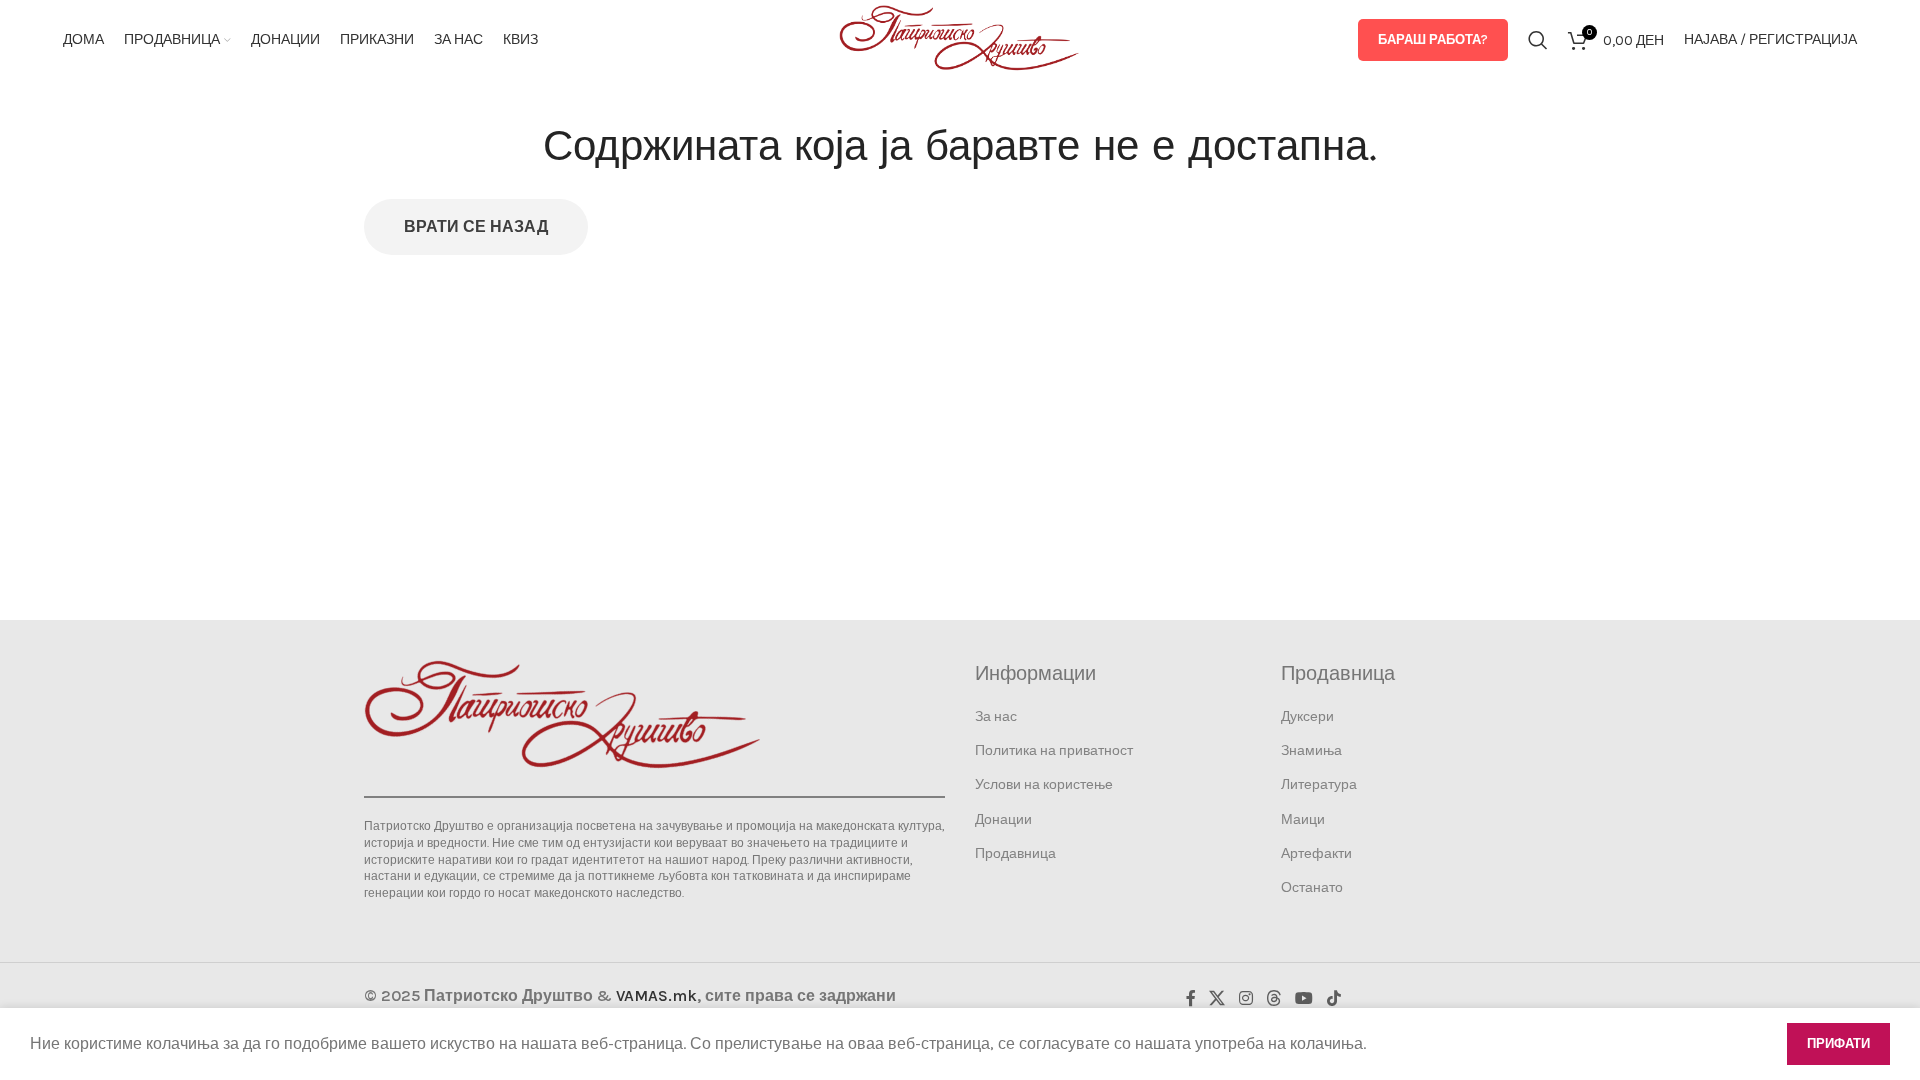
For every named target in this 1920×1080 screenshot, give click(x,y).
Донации (1003, 819)
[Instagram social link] (1245, 998)
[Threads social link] (1273, 998)
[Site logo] (959, 38)
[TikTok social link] (1333, 998)
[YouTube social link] (1304, 998)
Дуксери (1307, 716)
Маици (1303, 819)
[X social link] (1217, 998)
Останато (1312, 887)
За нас (996, 716)
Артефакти (1316, 853)
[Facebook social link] (1191, 998)
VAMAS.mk (656, 995)
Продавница (1015, 853)
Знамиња (1311, 750)
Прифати (1838, 1043)
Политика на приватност (1054, 750)
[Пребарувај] (1538, 40)
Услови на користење (1044, 784)
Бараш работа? (1433, 39)
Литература (1319, 784)
